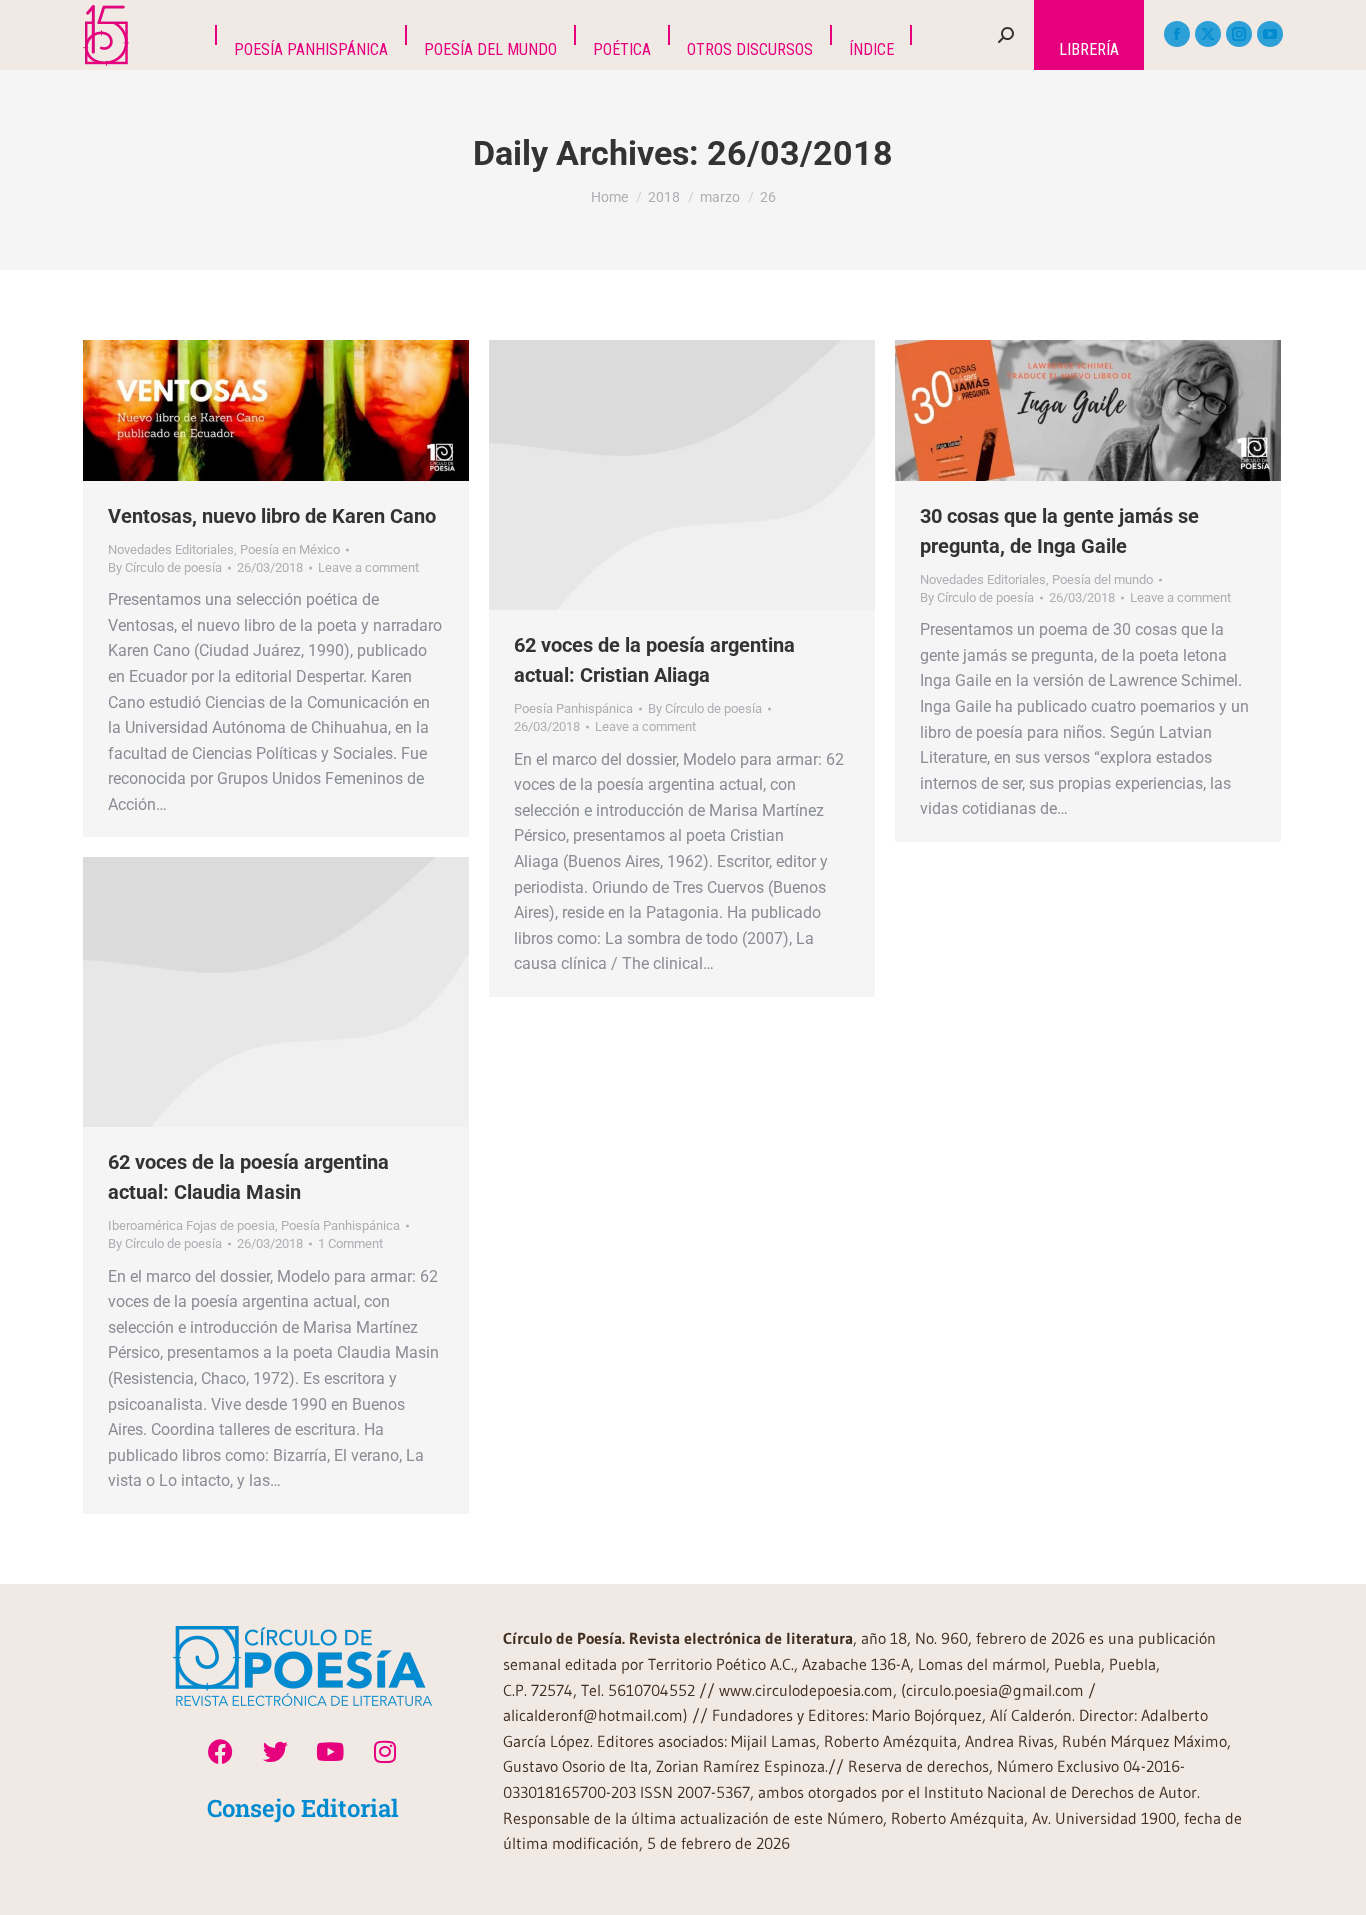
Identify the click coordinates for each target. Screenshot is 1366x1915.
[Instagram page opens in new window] (1239, 34)
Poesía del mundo (1102, 579)
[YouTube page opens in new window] (1270, 34)
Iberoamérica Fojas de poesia (191, 1225)
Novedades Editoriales (171, 549)
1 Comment (350, 1243)
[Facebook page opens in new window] (1177, 34)
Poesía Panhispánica (573, 708)
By (165, 567)
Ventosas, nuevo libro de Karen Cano (272, 516)
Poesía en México (290, 549)
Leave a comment (368, 567)
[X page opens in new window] (1208, 34)
